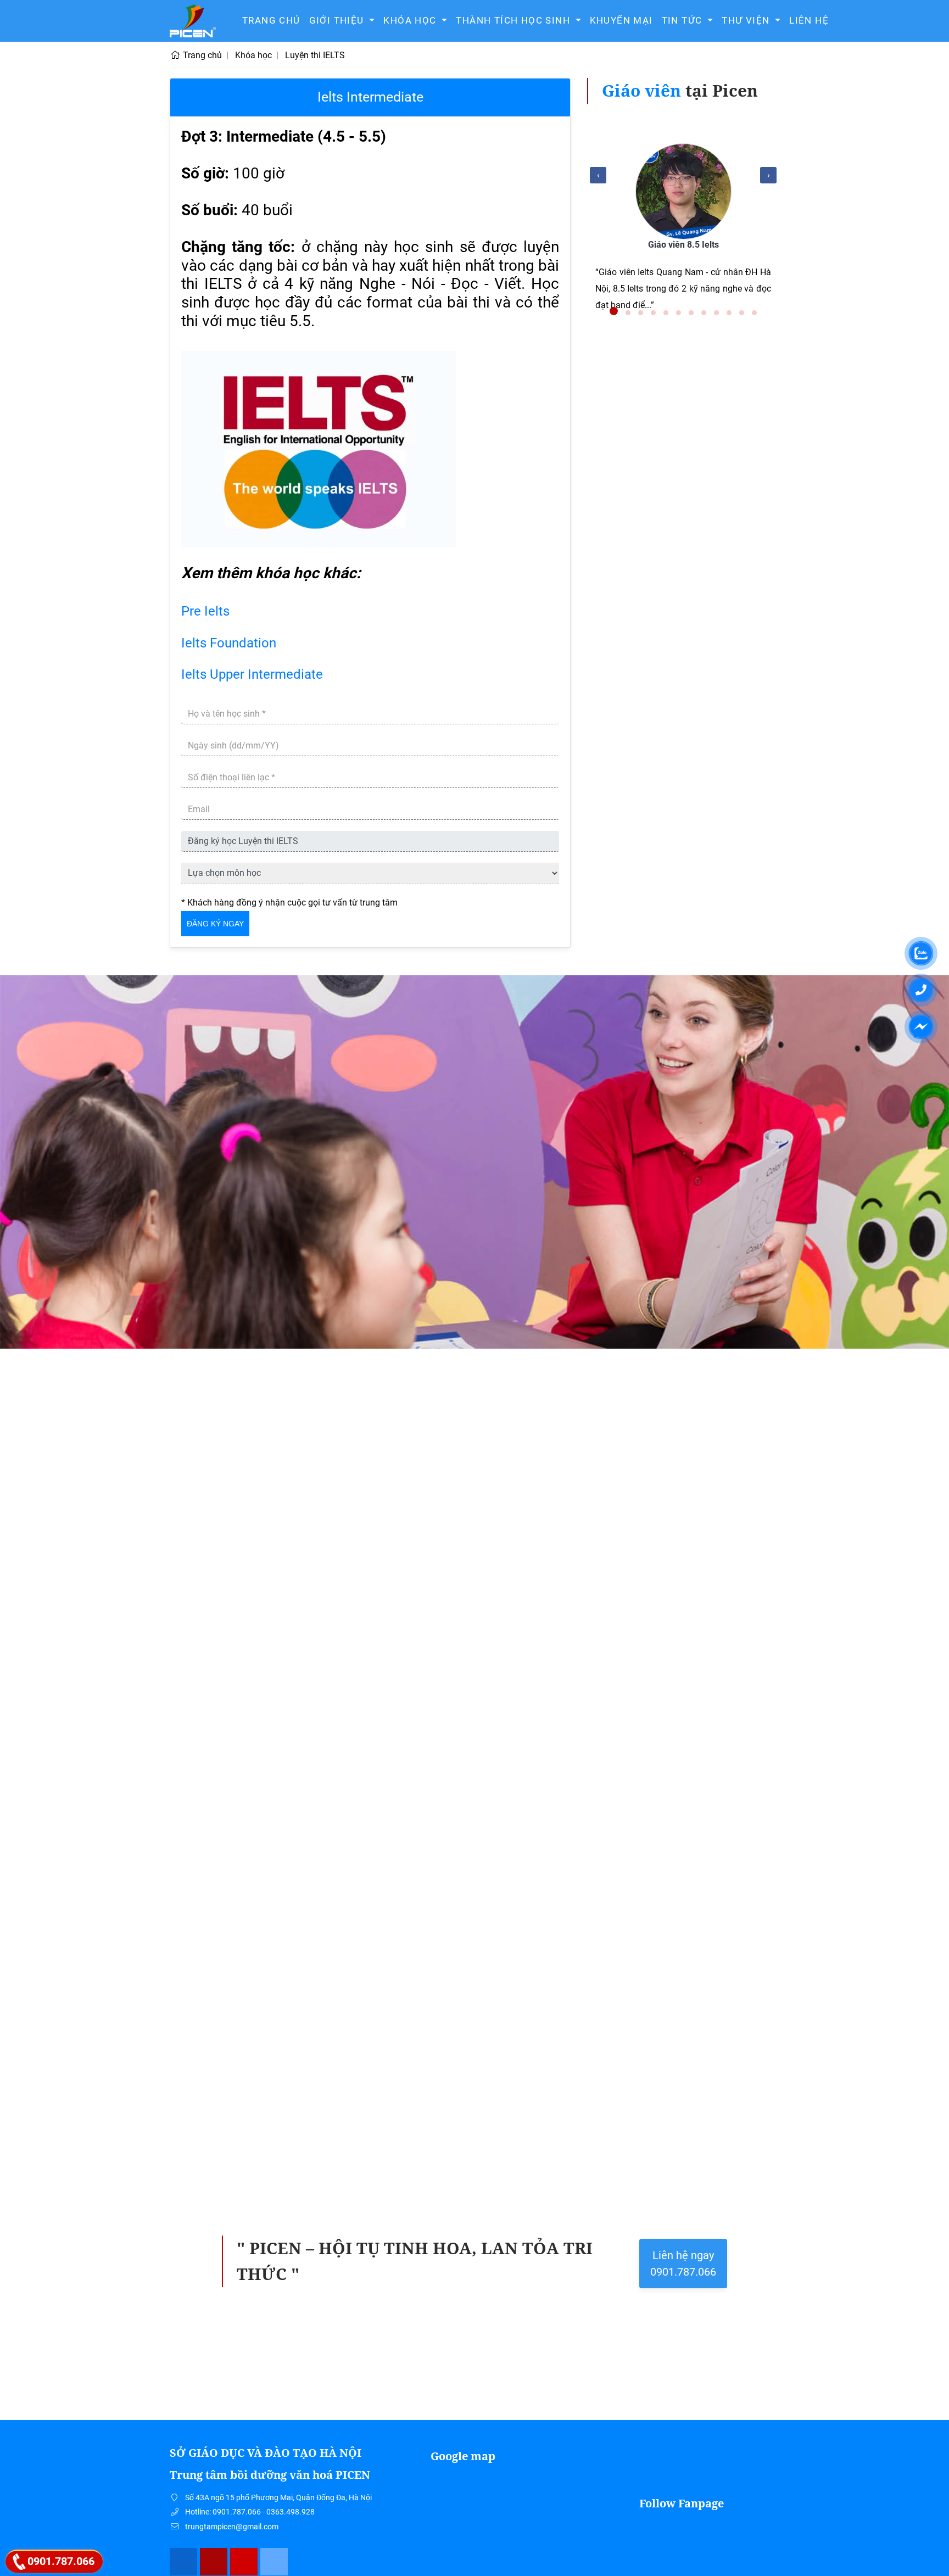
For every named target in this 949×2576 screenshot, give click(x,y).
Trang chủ (271, 20)
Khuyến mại (621, 20)
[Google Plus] (214, 2562)
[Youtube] (244, 2562)
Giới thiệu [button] (338, 20)
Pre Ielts (205, 611)
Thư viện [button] (747, 20)
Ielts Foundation (229, 643)
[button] (614, 311)
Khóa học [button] (411, 20)
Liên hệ (809, 20)
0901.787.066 (61, 2561)
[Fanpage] (184, 2562)
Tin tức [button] (683, 20)
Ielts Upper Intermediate (252, 674)
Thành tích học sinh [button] (514, 20)
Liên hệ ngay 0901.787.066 (683, 2264)
